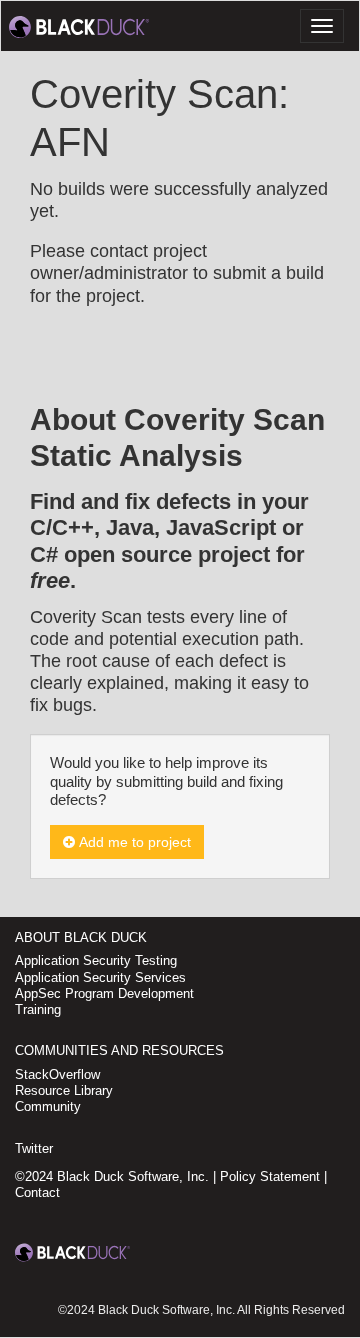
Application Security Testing (96, 960)
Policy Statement (270, 1176)
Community (48, 1106)
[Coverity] (79, 26)
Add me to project (133, 842)
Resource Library (64, 1090)
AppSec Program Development (104, 993)
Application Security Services (100, 977)
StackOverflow (57, 1074)
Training (38, 1009)
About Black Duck (81, 937)
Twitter (34, 1148)
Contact (37, 1192)
